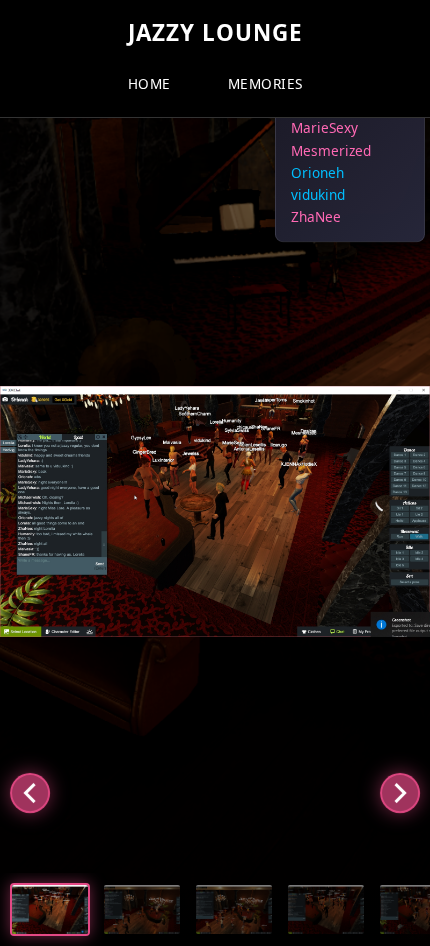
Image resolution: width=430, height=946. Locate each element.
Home (149, 83)
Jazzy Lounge (215, 32)
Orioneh (317, 172)
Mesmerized (331, 150)
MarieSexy (324, 128)
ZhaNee (316, 216)
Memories (265, 83)
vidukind (318, 194)
